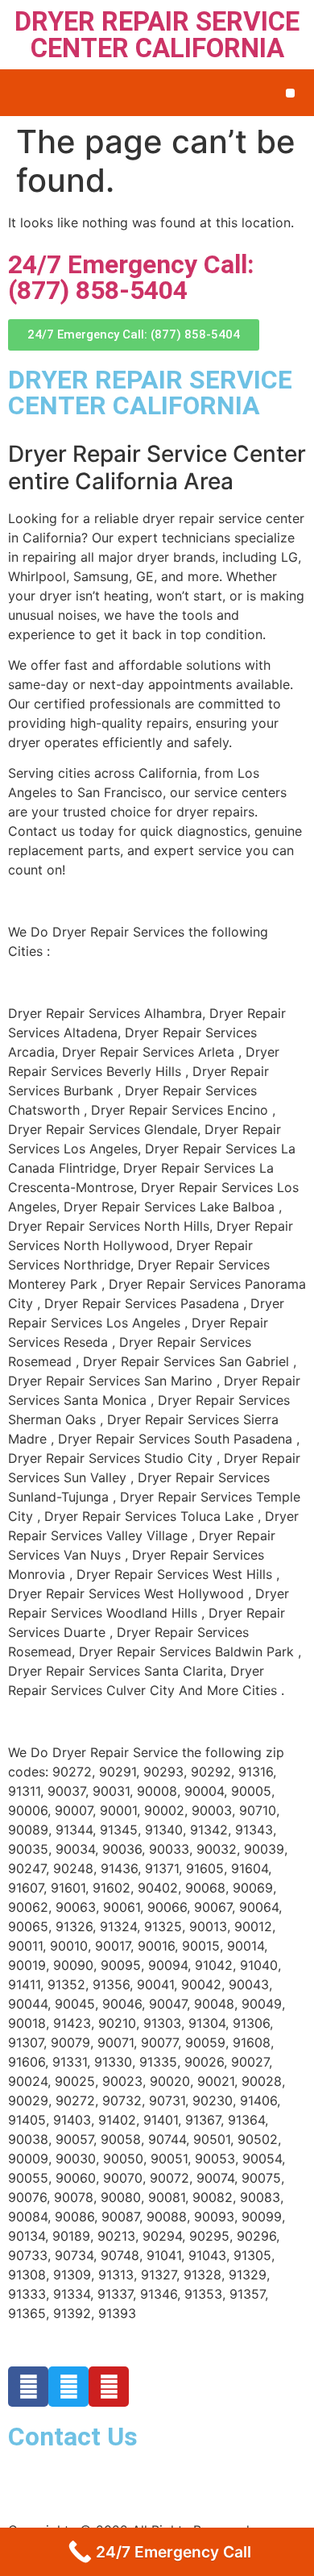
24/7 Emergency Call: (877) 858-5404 (131, 277)
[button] (290, 93)
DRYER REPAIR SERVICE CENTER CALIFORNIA (157, 35)
